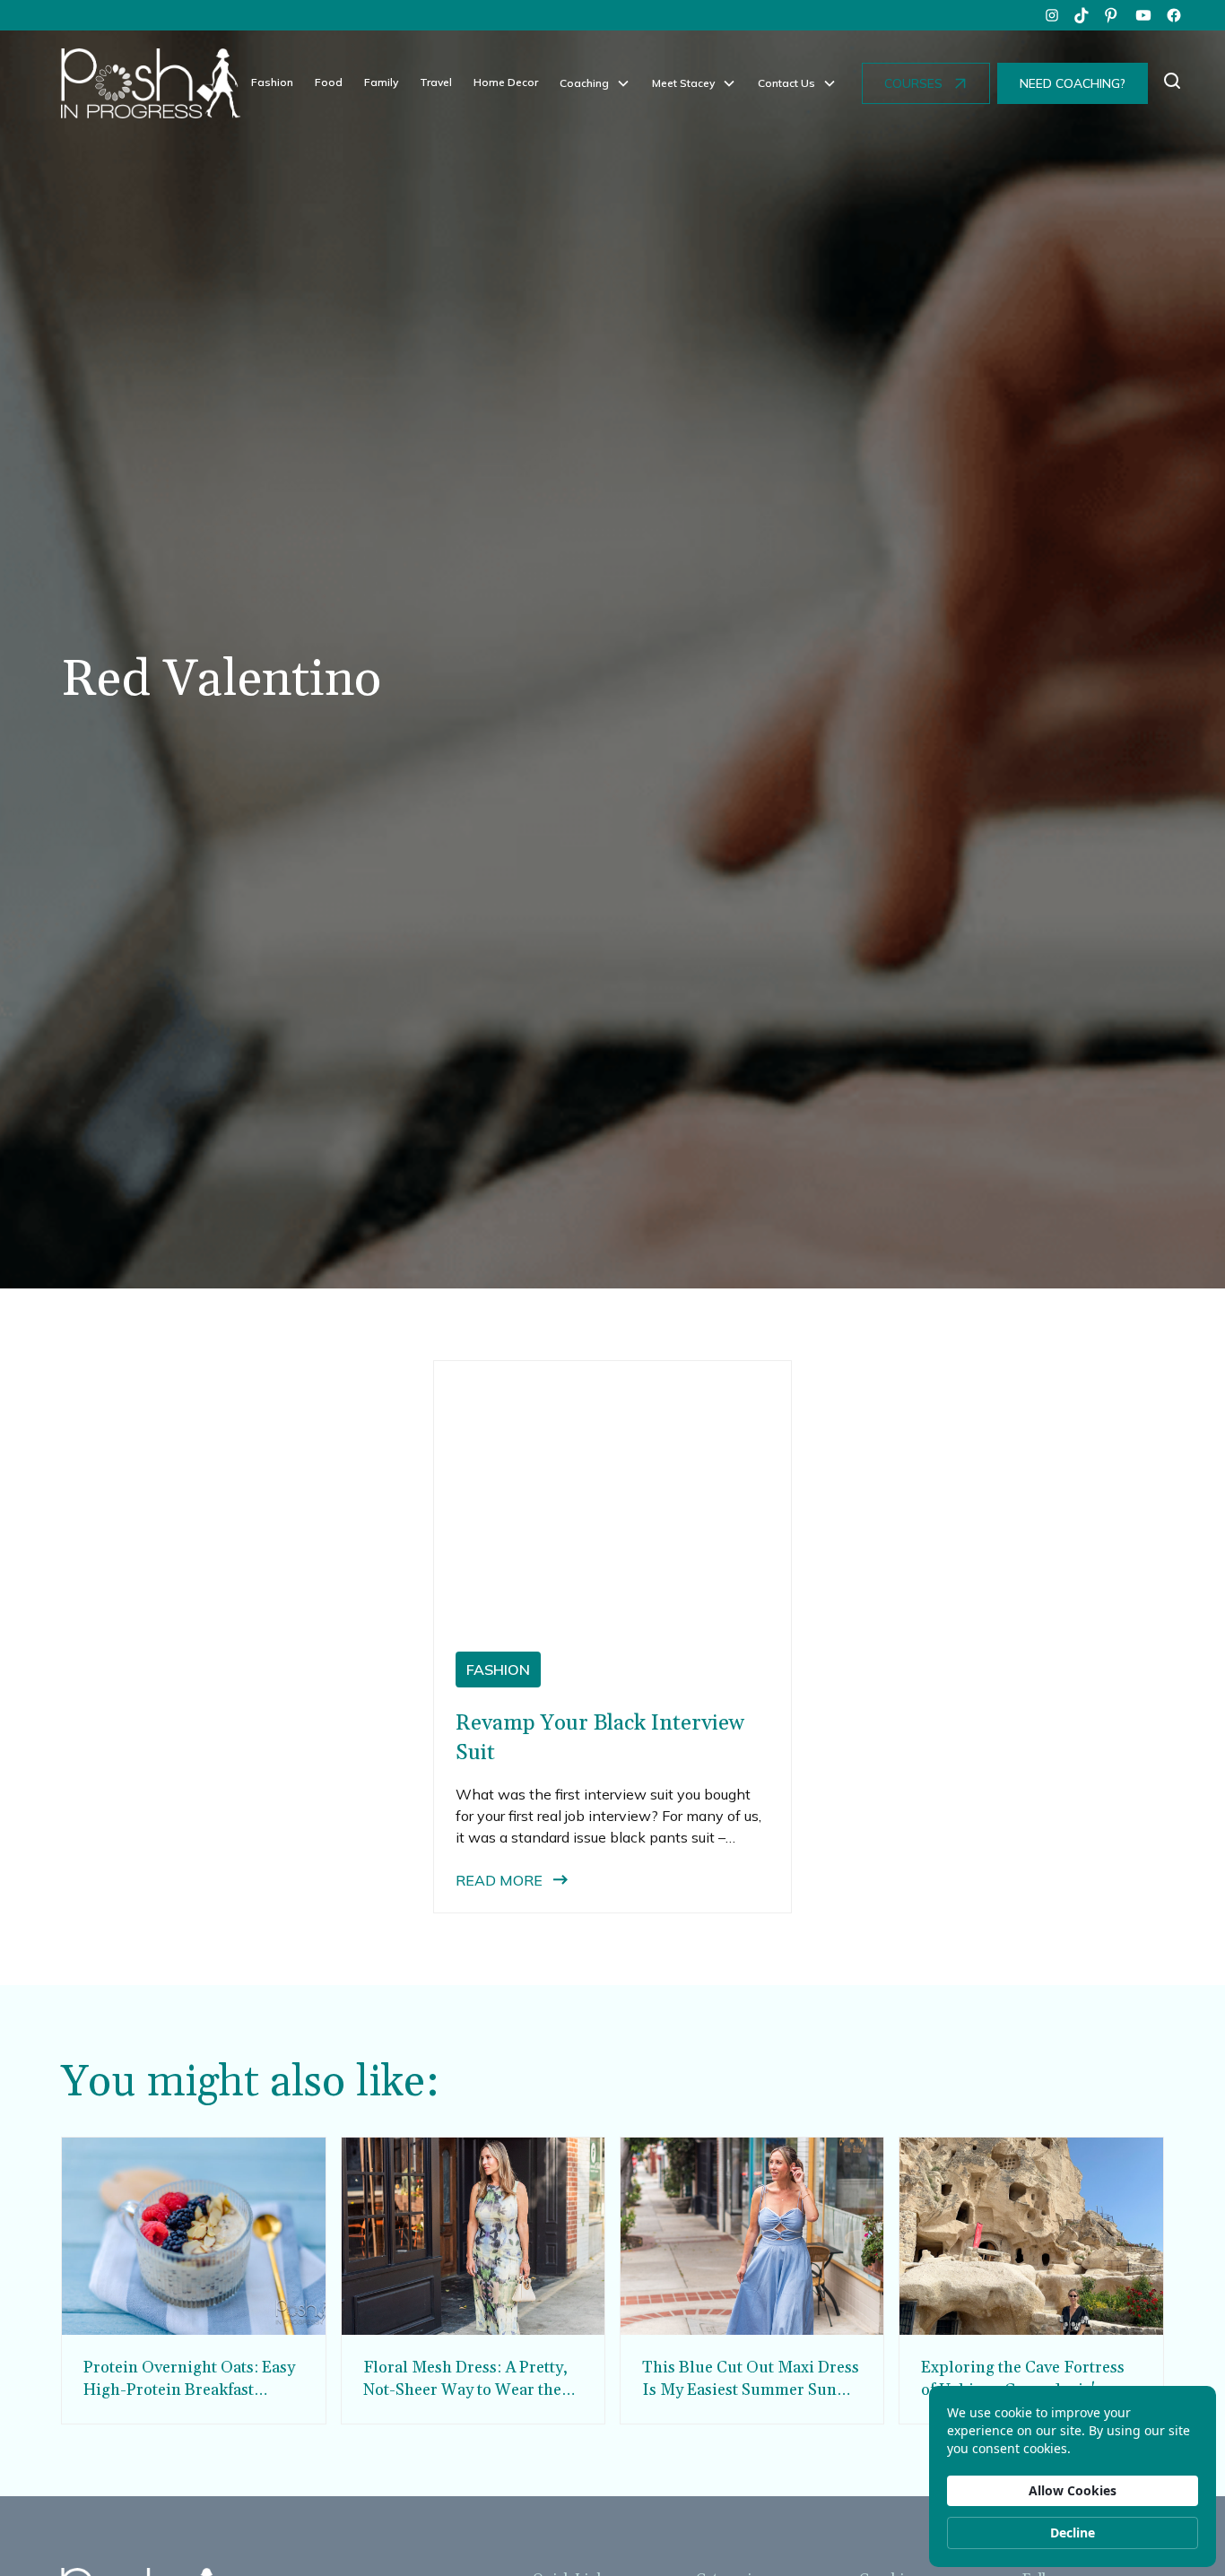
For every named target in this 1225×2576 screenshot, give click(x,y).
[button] (595, 83)
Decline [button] (1073, 2533)
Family (381, 82)
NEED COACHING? (1073, 83)
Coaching (584, 83)
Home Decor (506, 82)
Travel (436, 82)
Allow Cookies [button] (1073, 2490)
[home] (151, 83)
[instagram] (1052, 15)
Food (329, 82)
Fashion (272, 82)
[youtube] (1143, 15)
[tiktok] (1082, 15)
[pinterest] (1113, 15)
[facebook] (1174, 15)
